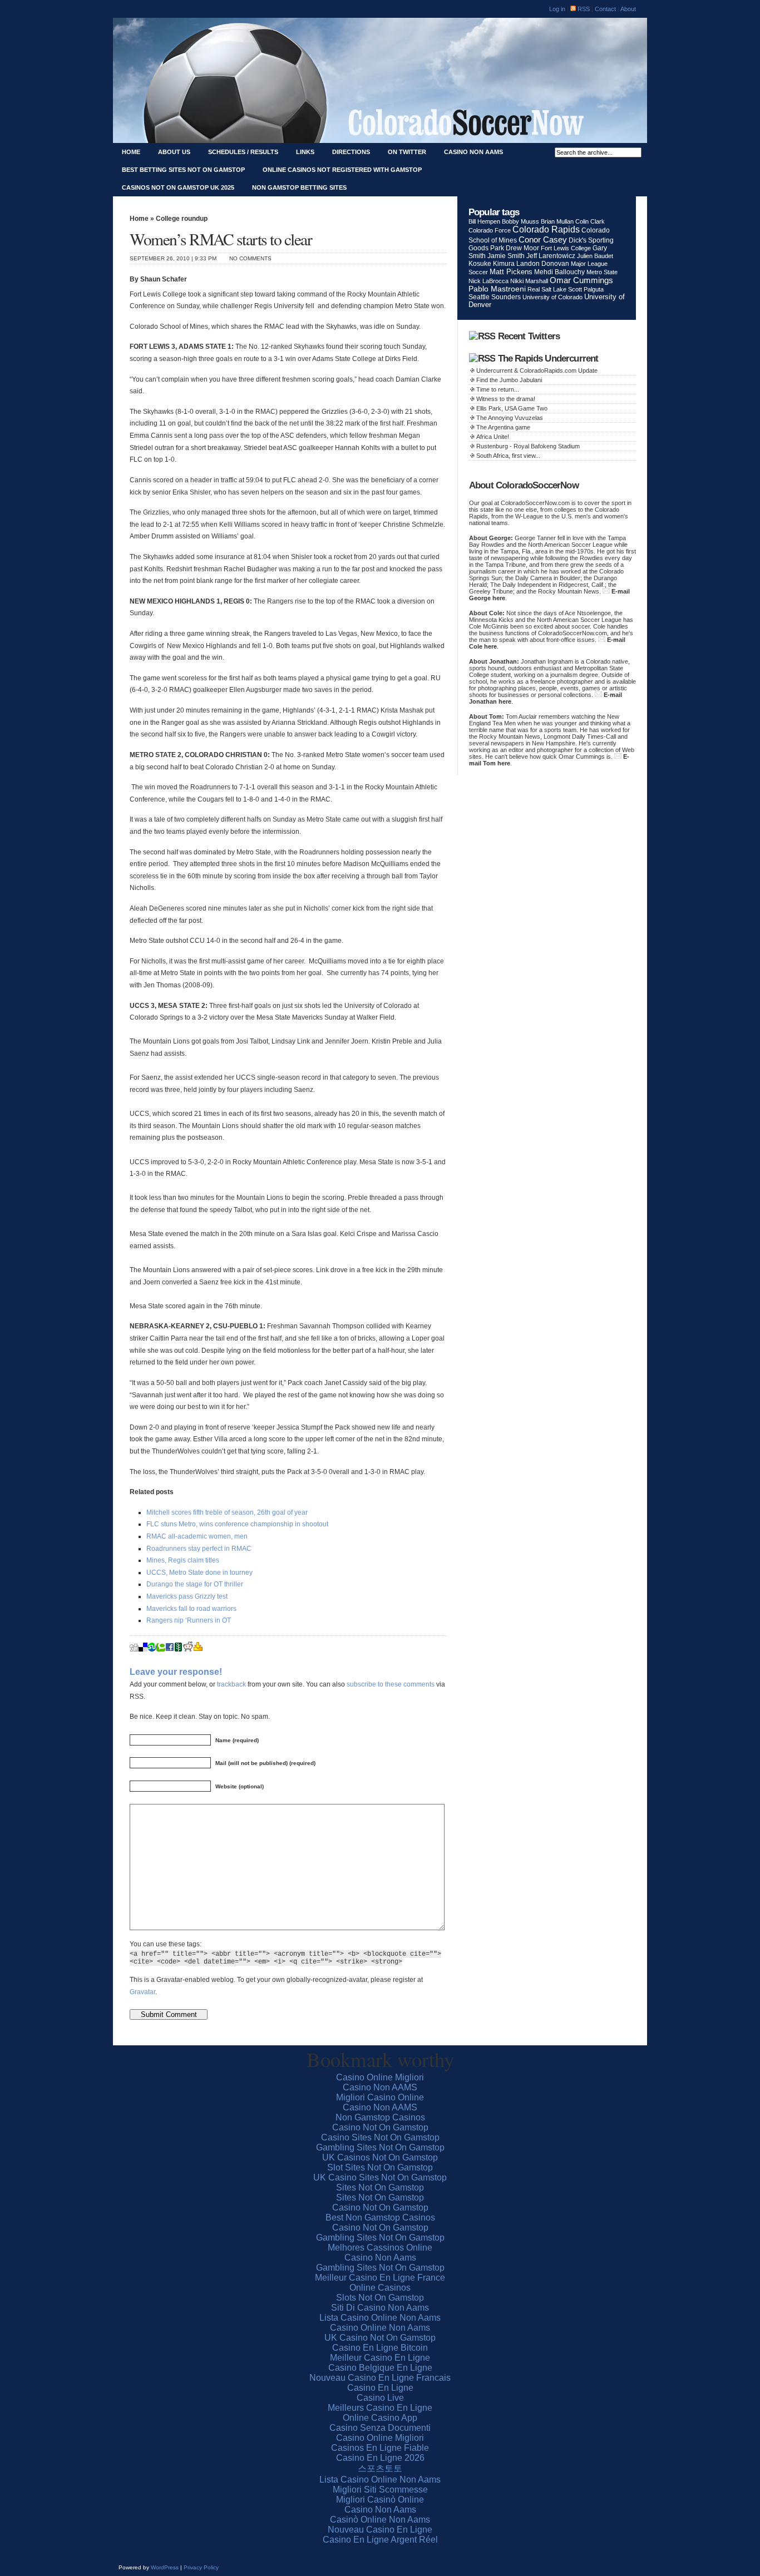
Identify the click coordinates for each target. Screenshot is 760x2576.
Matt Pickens (511, 272)
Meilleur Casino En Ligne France (380, 2278)
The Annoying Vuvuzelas (510, 418)
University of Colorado (552, 297)
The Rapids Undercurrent (548, 359)
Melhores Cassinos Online (380, 2248)
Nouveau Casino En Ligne (380, 2530)
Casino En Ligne (380, 2388)
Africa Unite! (493, 437)
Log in (557, 9)
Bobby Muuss (520, 221)
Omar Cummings (581, 280)
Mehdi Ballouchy (559, 272)
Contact (606, 9)
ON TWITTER (407, 152)
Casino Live (380, 2398)
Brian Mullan (557, 221)
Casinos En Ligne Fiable (380, 2448)
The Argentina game (503, 427)
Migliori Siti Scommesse (380, 2490)
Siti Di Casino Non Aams (380, 2308)
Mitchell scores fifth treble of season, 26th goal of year (227, 1512)
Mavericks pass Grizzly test (187, 1596)
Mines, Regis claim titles (183, 1560)
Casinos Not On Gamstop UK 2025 (178, 187)
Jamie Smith (506, 256)
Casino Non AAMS (380, 2087)
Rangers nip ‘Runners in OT (189, 1620)
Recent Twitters (529, 336)
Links (305, 152)
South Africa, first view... (508, 456)
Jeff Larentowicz (551, 256)
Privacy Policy (201, 2567)
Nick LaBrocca (488, 281)
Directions (351, 152)
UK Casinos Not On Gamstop (380, 2157)
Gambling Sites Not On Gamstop (380, 2147)
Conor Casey (543, 239)
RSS (583, 9)
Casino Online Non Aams (380, 2328)
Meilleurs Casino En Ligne (380, 2408)
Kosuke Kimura (492, 264)
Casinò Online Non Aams (380, 2520)
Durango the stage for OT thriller (195, 1584)
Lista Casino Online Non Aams (380, 2318)
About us (174, 152)
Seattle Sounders (495, 297)
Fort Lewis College (566, 248)
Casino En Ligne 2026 (380, 2458)
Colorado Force (490, 230)
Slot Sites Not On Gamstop (380, 2167)
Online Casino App (380, 2418)
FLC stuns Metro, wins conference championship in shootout (237, 1524)
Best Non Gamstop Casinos (380, 2217)
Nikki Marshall (529, 281)
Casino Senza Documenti (380, 2428)
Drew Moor (522, 248)
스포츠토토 (380, 2468)
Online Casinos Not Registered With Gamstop (342, 170)
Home (131, 152)
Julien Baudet (595, 256)
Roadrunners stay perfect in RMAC (199, 1549)
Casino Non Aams (473, 152)
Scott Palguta (586, 289)
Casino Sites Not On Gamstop (380, 2137)
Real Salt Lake (547, 289)
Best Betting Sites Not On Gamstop (183, 170)
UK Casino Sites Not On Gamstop (380, 2177)
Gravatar (142, 1992)
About (628, 9)
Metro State (602, 272)
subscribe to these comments (391, 1684)
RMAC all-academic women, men (197, 1536)
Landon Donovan (543, 264)
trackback (231, 1684)
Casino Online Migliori (380, 2077)
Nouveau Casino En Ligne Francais (380, 2378)
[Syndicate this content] (482, 336)
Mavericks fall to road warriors (191, 1609)
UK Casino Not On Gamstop (380, 2338)
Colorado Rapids (546, 229)
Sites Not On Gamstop (380, 2187)
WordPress (165, 2567)
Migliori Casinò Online (380, 2500)
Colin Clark (590, 221)
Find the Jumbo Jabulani (509, 380)
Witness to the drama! (506, 399)
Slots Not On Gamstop (380, 2298)
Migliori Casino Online (380, 2097)
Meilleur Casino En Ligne (380, 2358)
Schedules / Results (243, 152)
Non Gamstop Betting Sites (299, 187)
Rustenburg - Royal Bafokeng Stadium (528, 446)
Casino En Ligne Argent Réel (380, 2540)
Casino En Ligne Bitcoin (380, 2348)
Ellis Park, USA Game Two (512, 408)
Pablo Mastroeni (497, 289)
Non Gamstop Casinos (380, 2117)
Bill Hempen (484, 221)
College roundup (182, 219)
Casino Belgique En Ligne (380, 2368)
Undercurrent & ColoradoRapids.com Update (537, 370)
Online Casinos (380, 2288)
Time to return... (498, 389)
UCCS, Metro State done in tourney (199, 1573)
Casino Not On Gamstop (380, 2127)
